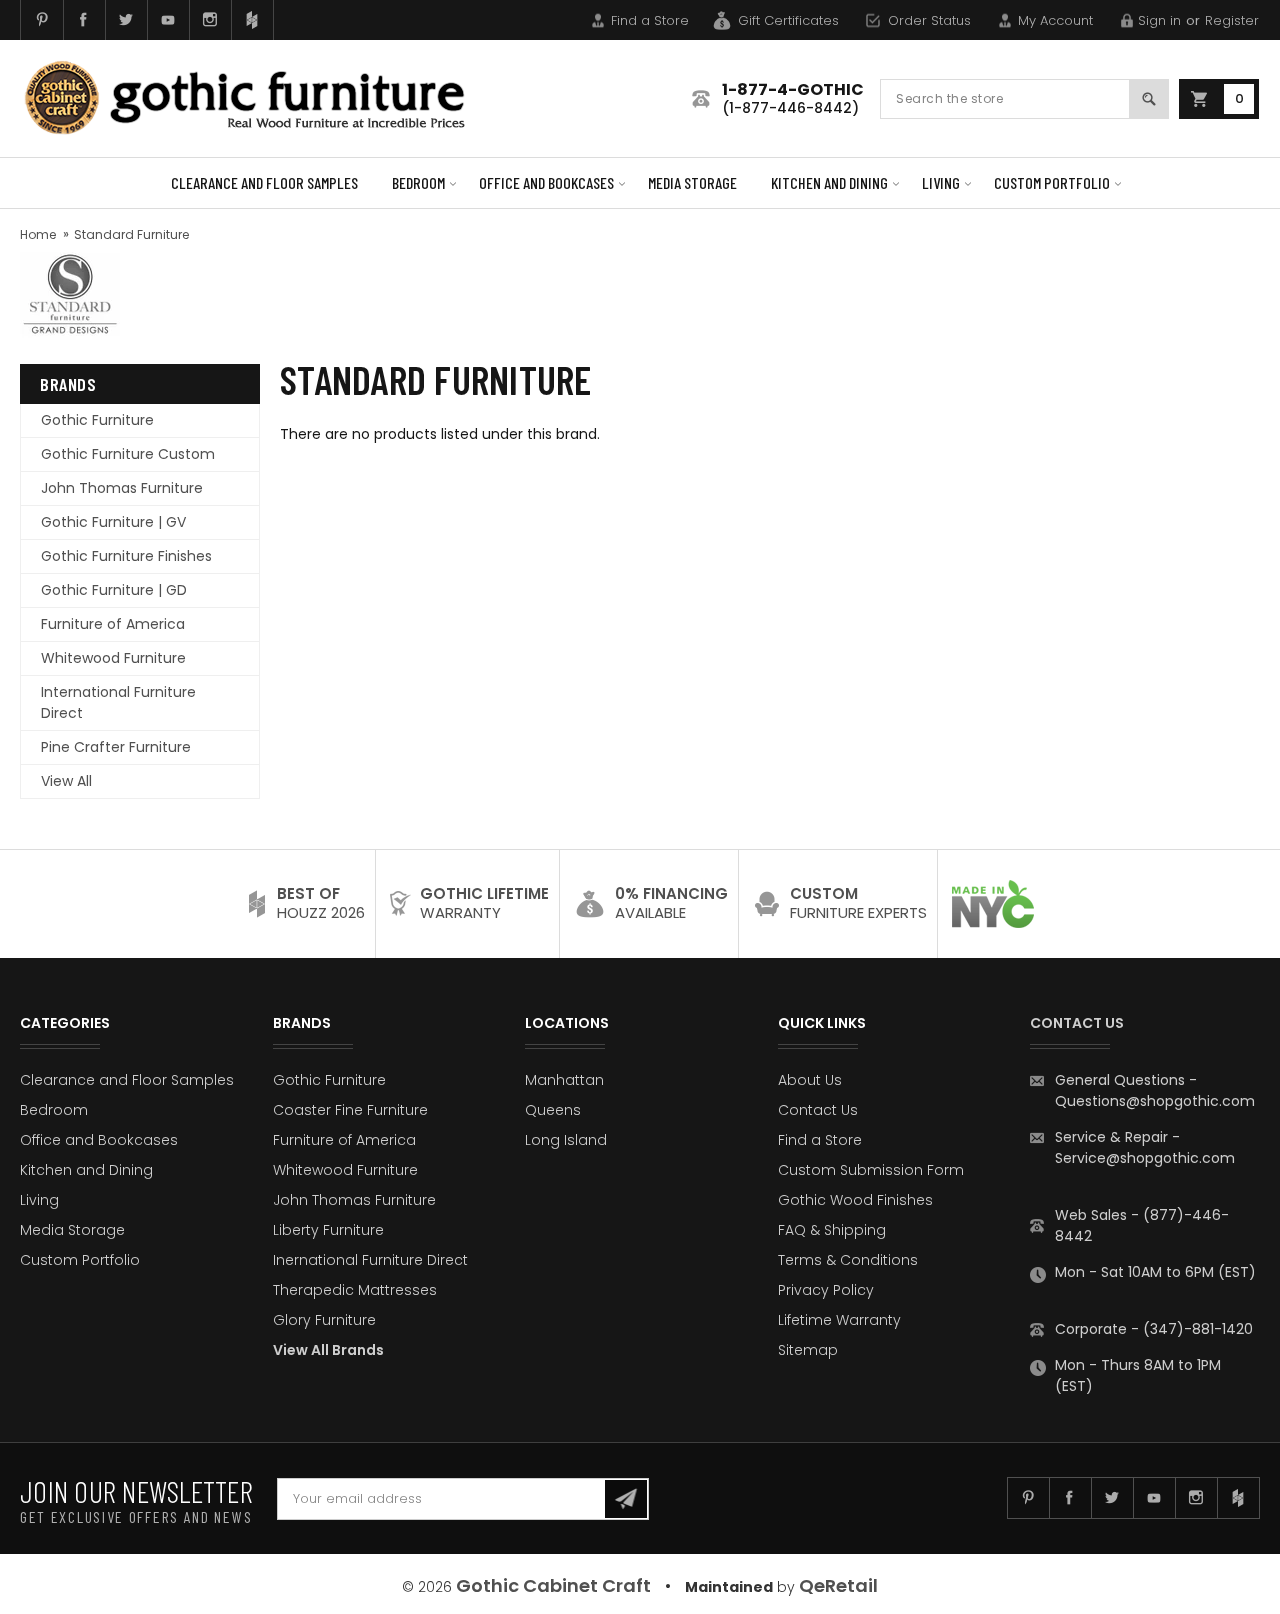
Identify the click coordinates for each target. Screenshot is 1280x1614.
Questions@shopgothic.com (1155, 1101)
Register (1232, 20)
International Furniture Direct (118, 702)
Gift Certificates (788, 20)
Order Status (929, 20)
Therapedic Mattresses (355, 1290)
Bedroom (418, 182)
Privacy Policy (826, 1290)
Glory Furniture (324, 1320)
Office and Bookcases (546, 182)
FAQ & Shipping (832, 1230)
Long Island (566, 1140)
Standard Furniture (131, 234)
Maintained (729, 1587)
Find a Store (650, 20)
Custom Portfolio (1052, 182)
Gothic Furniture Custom (128, 454)
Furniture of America (113, 624)
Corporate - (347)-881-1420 (1154, 1329)
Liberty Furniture (328, 1230)
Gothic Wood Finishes (855, 1200)
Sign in (1159, 20)
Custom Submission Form (871, 1170)
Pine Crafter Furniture (116, 747)
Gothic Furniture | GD (114, 590)
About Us (810, 1080)
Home (38, 234)
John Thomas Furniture (122, 488)
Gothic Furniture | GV (113, 522)
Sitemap (808, 1350)
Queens (553, 1110)
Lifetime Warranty (839, 1320)
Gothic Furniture (97, 420)
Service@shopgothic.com (1145, 1158)
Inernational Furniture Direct (370, 1260)
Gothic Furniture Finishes (126, 556)
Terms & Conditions (848, 1260)
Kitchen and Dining (829, 182)
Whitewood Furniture (113, 658)
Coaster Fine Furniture (350, 1110)
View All (66, 781)
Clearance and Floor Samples (264, 182)
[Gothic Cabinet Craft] (260, 98)
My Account (1055, 20)
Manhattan (564, 1080)
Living (941, 182)
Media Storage (692, 182)
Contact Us (818, 1110)
